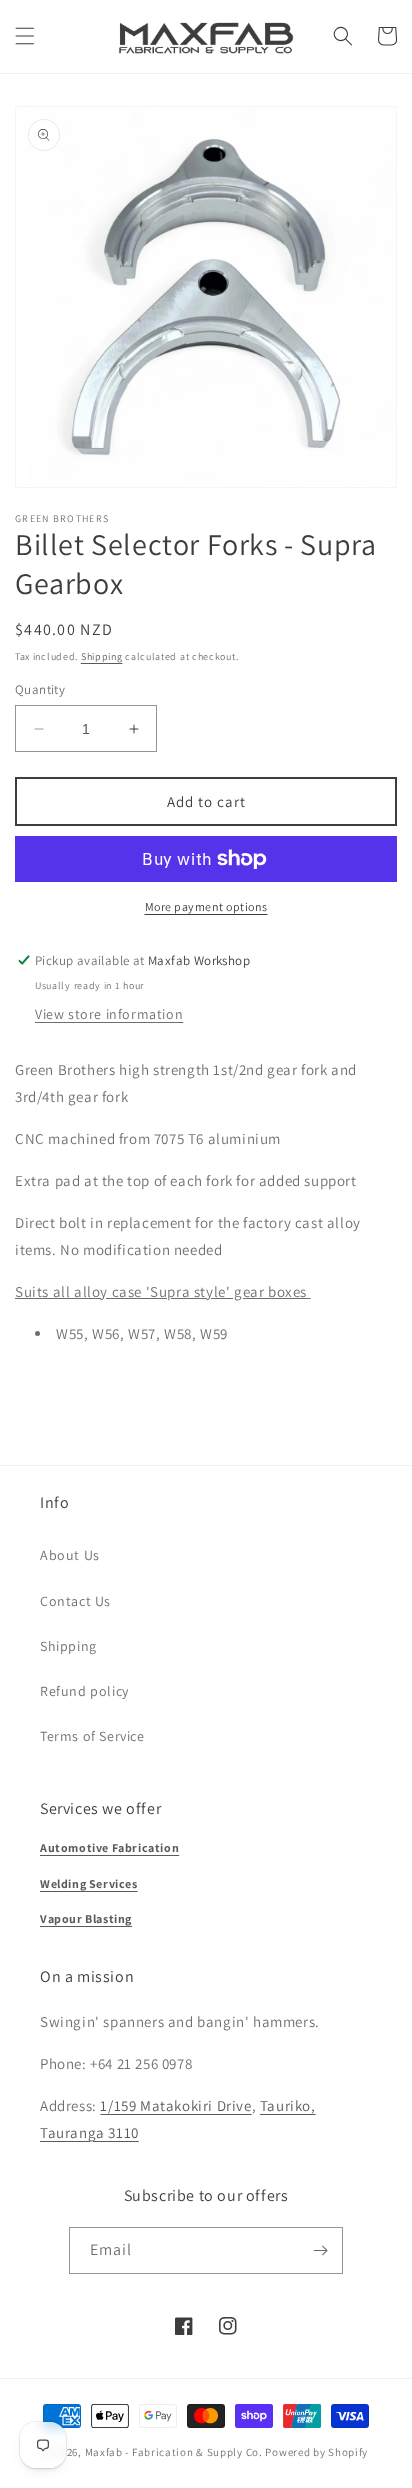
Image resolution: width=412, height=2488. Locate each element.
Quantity (40, 689)
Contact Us (75, 1601)
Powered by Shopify (316, 2452)
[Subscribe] (320, 2250)
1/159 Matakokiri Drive (175, 2105)
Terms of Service (92, 1736)
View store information (109, 1014)
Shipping (102, 656)
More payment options (206, 906)
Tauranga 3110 (89, 2132)
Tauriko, (288, 2105)
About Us (70, 1555)
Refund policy (84, 1691)
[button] (25, 36)
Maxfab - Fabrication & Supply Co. (174, 2452)
